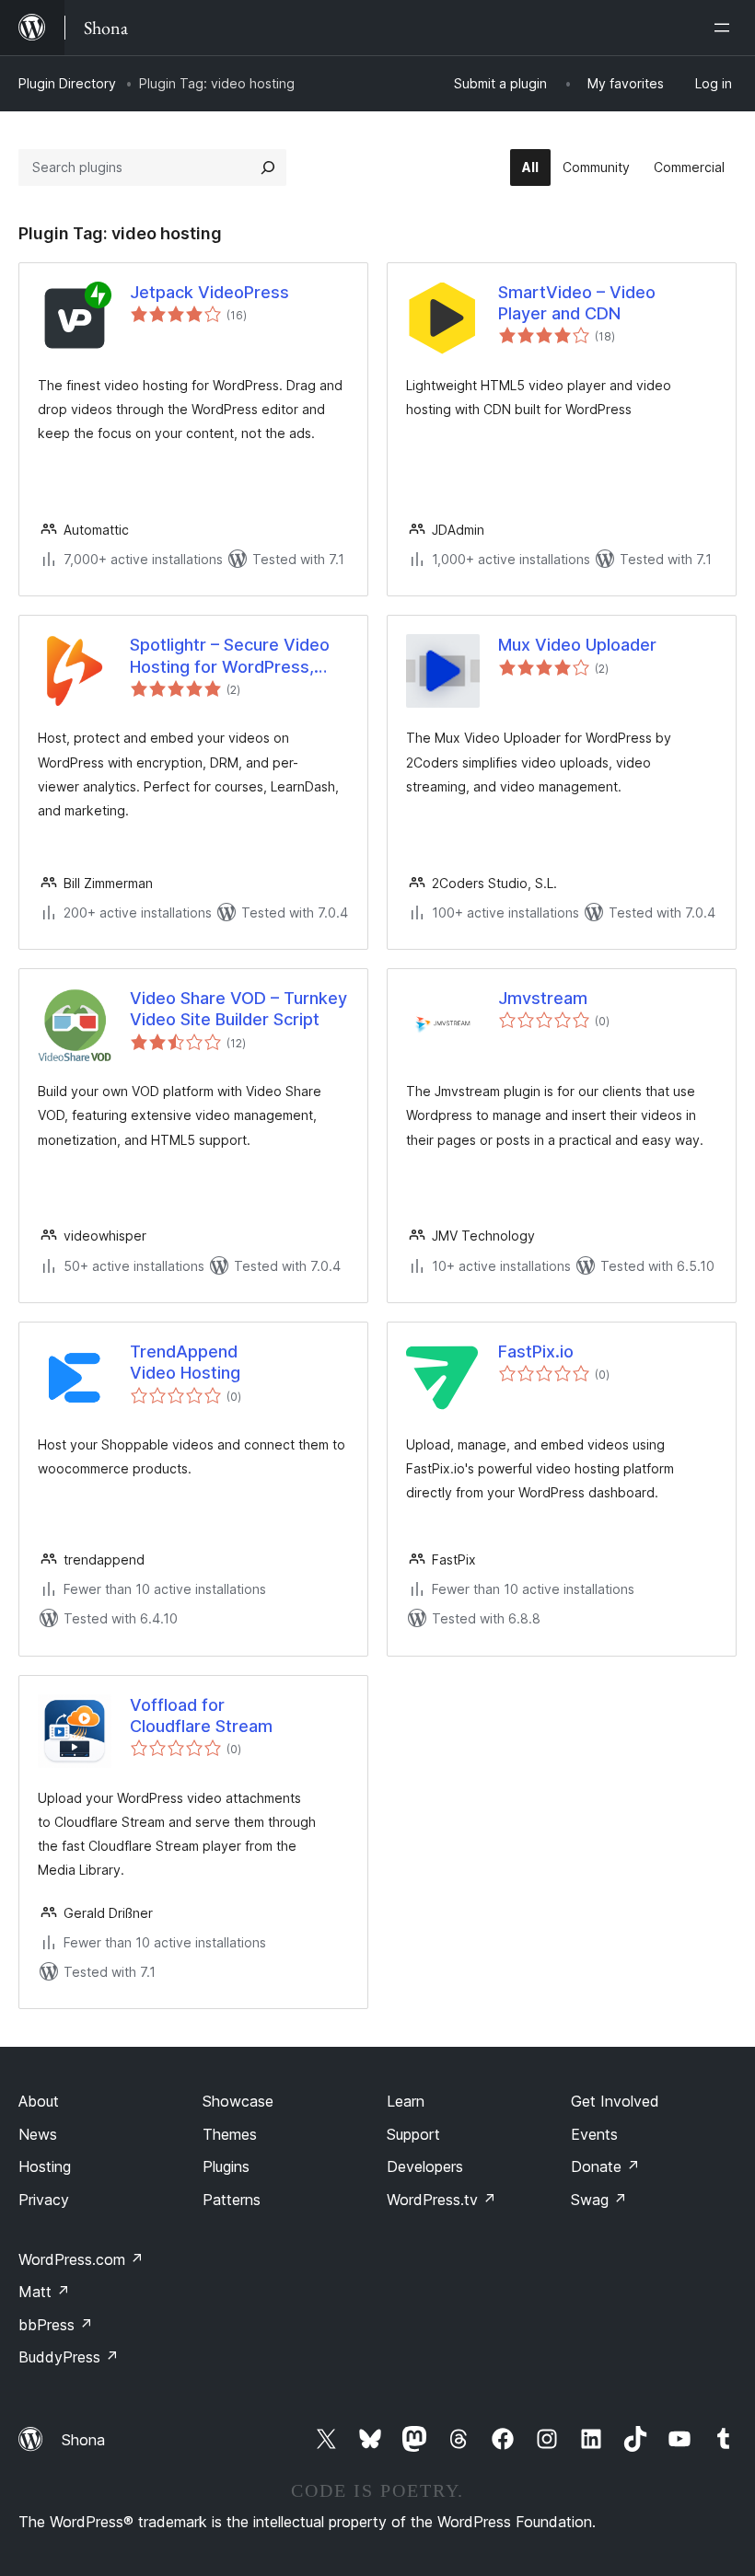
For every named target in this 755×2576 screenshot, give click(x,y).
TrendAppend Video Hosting (185, 1362)
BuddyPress (69, 2357)
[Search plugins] (268, 167)
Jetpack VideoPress (209, 292)
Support (413, 2134)
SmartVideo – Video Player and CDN (577, 303)
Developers (425, 2166)
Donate (605, 2166)
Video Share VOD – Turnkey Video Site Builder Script (238, 1009)
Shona (83, 2440)
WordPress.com (81, 2259)
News (38, 2134)
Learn (406, 2101)
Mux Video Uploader (577, 645)
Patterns (232, 2200)
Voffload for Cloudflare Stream (201, 1715)
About (39, 2101)
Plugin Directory (67, 83)
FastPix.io (536, 1352)
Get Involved (615, 2101)
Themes (230, 2134)
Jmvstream (543, 998)
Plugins (226, 2166)
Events (594, 2134)
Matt (44, 2292)
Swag (599, 2200)
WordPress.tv (441, 2200)
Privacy (44, 2200)
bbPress (56, 2325)
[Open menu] (726, 28)
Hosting (45, 2166)
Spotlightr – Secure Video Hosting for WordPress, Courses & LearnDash (230, 656)
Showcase (238, 2101)
